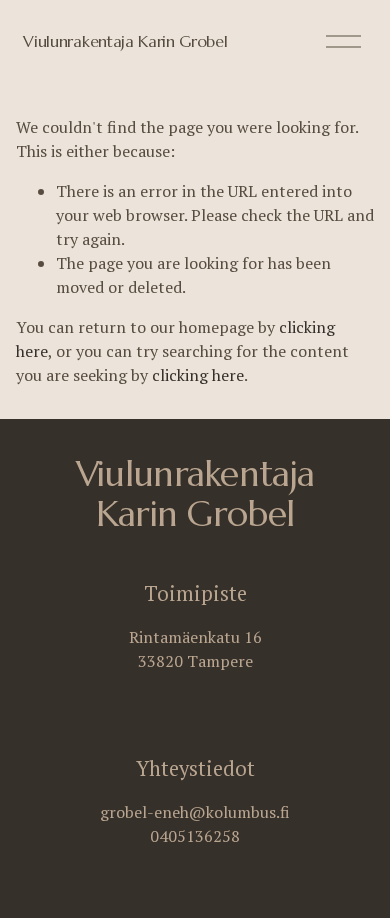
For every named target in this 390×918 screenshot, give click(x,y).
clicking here (198, 375)
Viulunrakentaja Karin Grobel (125, 41)
